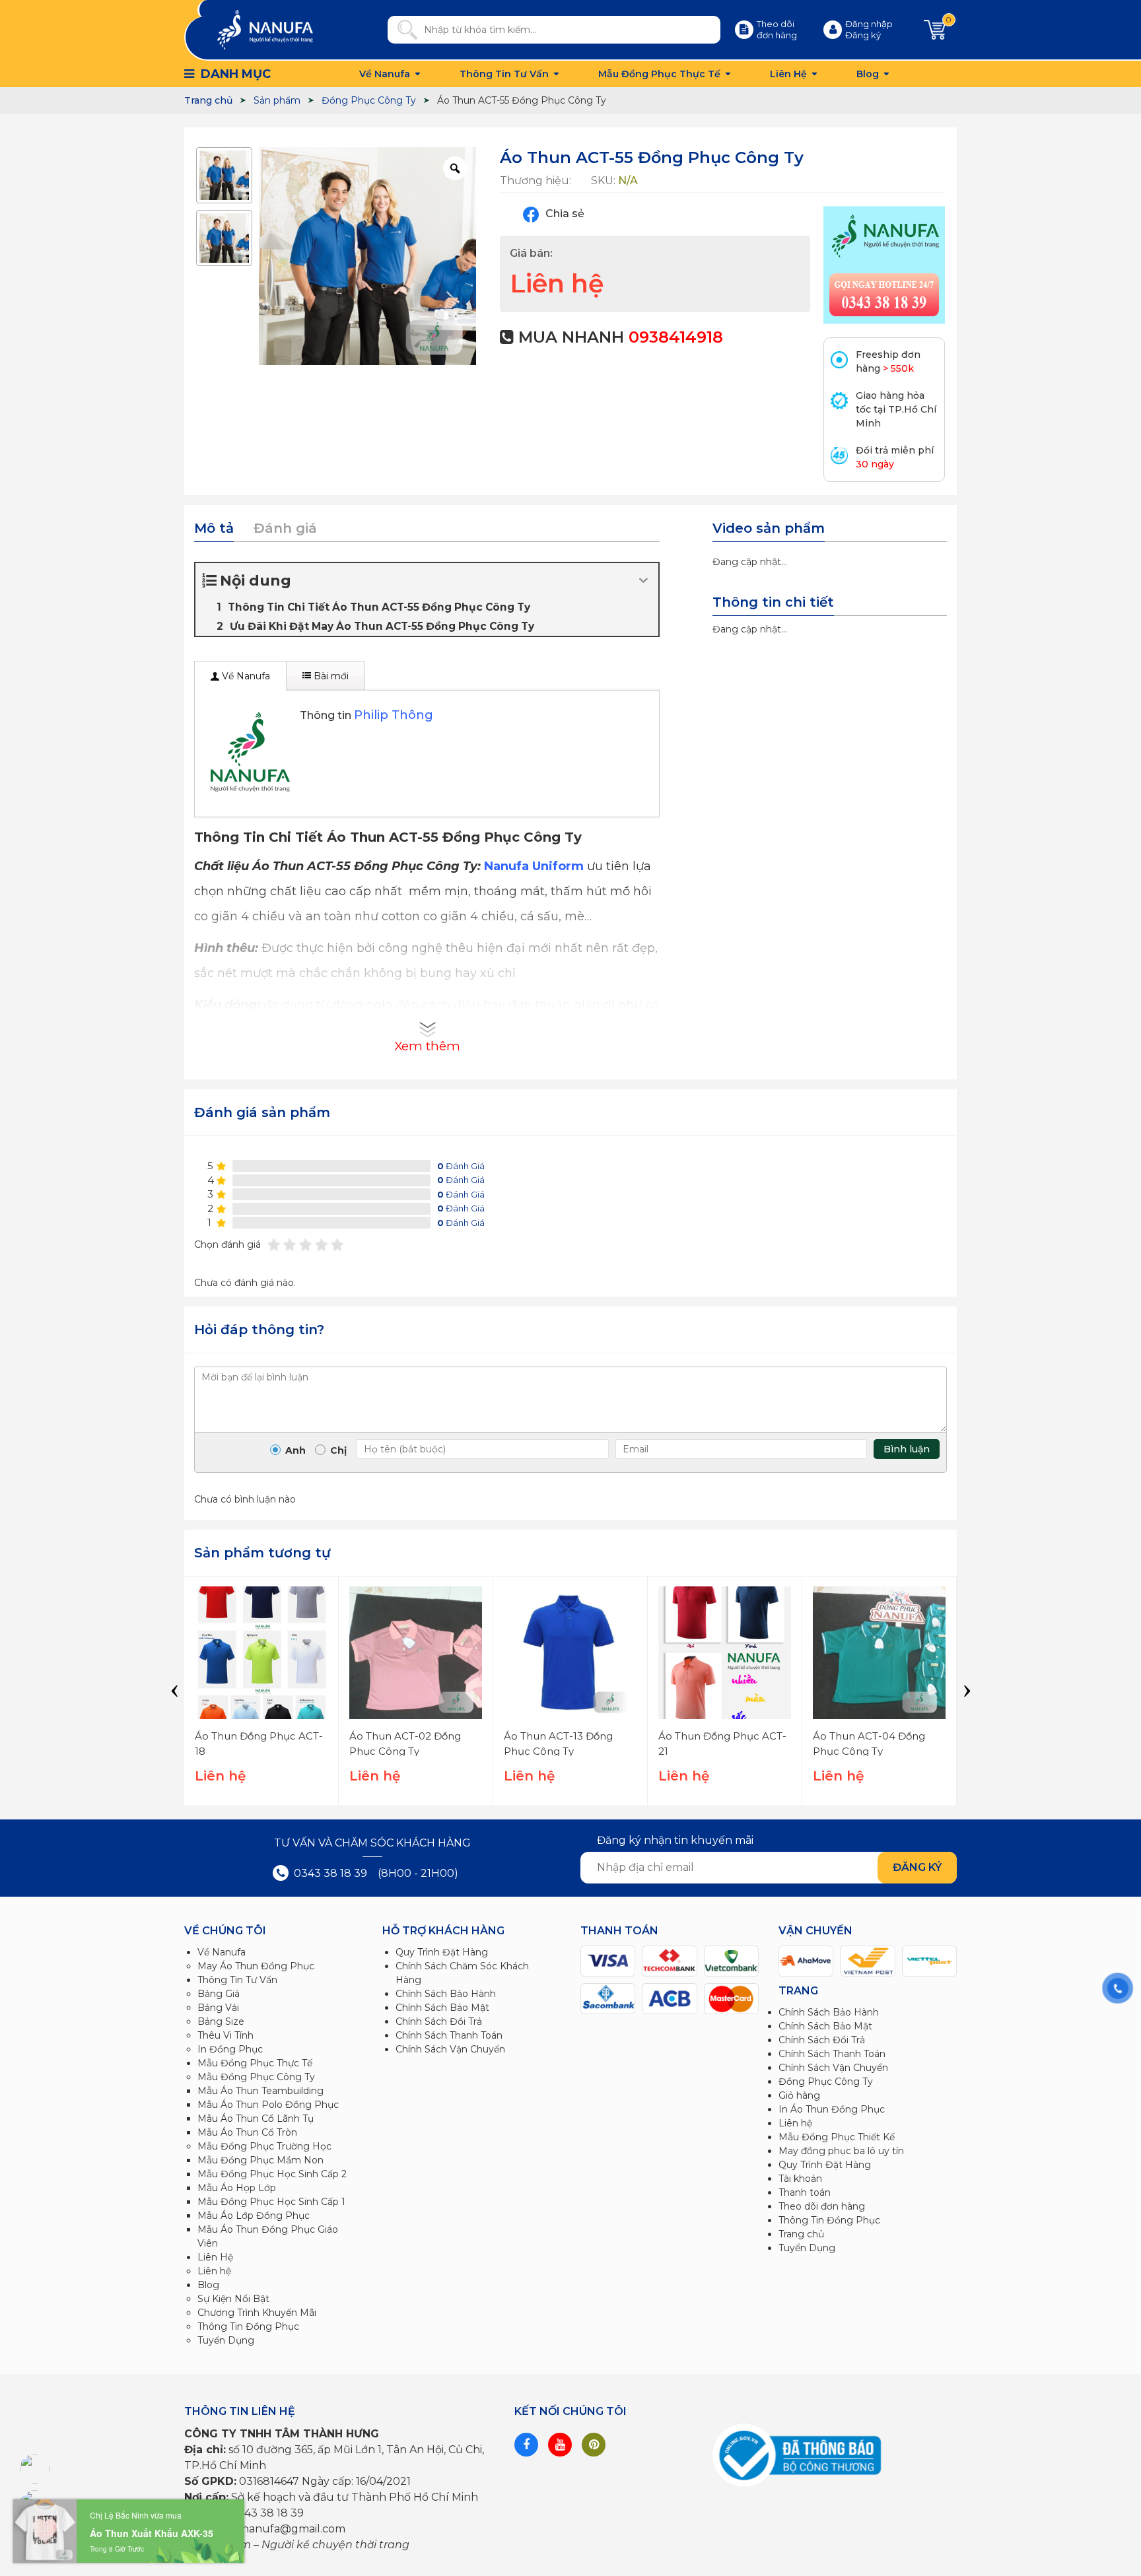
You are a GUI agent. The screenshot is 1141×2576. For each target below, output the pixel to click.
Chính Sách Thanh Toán (449, 2035)
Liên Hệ (788, 74)
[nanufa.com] (265, 29)
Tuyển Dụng (226, 2340)
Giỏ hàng (799, 2095)
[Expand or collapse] (643, 581)
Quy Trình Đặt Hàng (442, 1952)
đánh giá (461, 1166)
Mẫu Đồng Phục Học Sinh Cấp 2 (272, 2174)
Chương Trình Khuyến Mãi (257, 2313)
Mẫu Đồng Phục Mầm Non (260, 2160)
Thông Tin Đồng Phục (248, 2326)
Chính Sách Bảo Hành (446, 1994)
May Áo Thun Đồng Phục (256, 1966)
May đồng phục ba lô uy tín (841, 2151)
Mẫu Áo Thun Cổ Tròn (247, 2132)
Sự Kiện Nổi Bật (233, 2299)
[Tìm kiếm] (402, 30)
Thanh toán (805, 2192)
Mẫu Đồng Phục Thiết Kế (837, 2137)
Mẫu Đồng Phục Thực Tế (659, 74)
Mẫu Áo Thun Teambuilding (260, 2091)
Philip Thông (394, 715)
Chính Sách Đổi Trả (439, 2021)
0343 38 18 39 (329, 1873)
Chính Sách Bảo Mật (442, 2008)
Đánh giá (285, 528)
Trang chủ (801, 2234)
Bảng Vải (218, 2008)
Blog (868, 74)
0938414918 (676, 337)
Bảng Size (221, 2021)
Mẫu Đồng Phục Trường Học (264, 2146)
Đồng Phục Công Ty (826, 2082)
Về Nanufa (385, 74)
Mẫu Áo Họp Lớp (237, 2188)
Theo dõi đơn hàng (822, 2206)
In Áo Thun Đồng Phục (832, 2109)
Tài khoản (800, 2179)
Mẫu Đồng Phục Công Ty (256, 2077)
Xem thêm (427, 1046)
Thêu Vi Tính (225, 2035)
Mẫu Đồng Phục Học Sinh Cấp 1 (271, 2202)
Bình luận (907, 1449)
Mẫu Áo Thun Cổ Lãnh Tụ (256, 2118)
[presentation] (174, 1691)
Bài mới (330, 676)
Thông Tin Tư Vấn (504, 74)
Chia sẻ (564, 214)
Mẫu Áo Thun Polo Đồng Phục (268, 2105)
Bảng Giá (219, 1994)
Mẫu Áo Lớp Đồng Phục (254, 2216)
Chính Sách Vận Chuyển (450, 2049)
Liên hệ (214, 2271)
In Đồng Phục (230, 2049)
